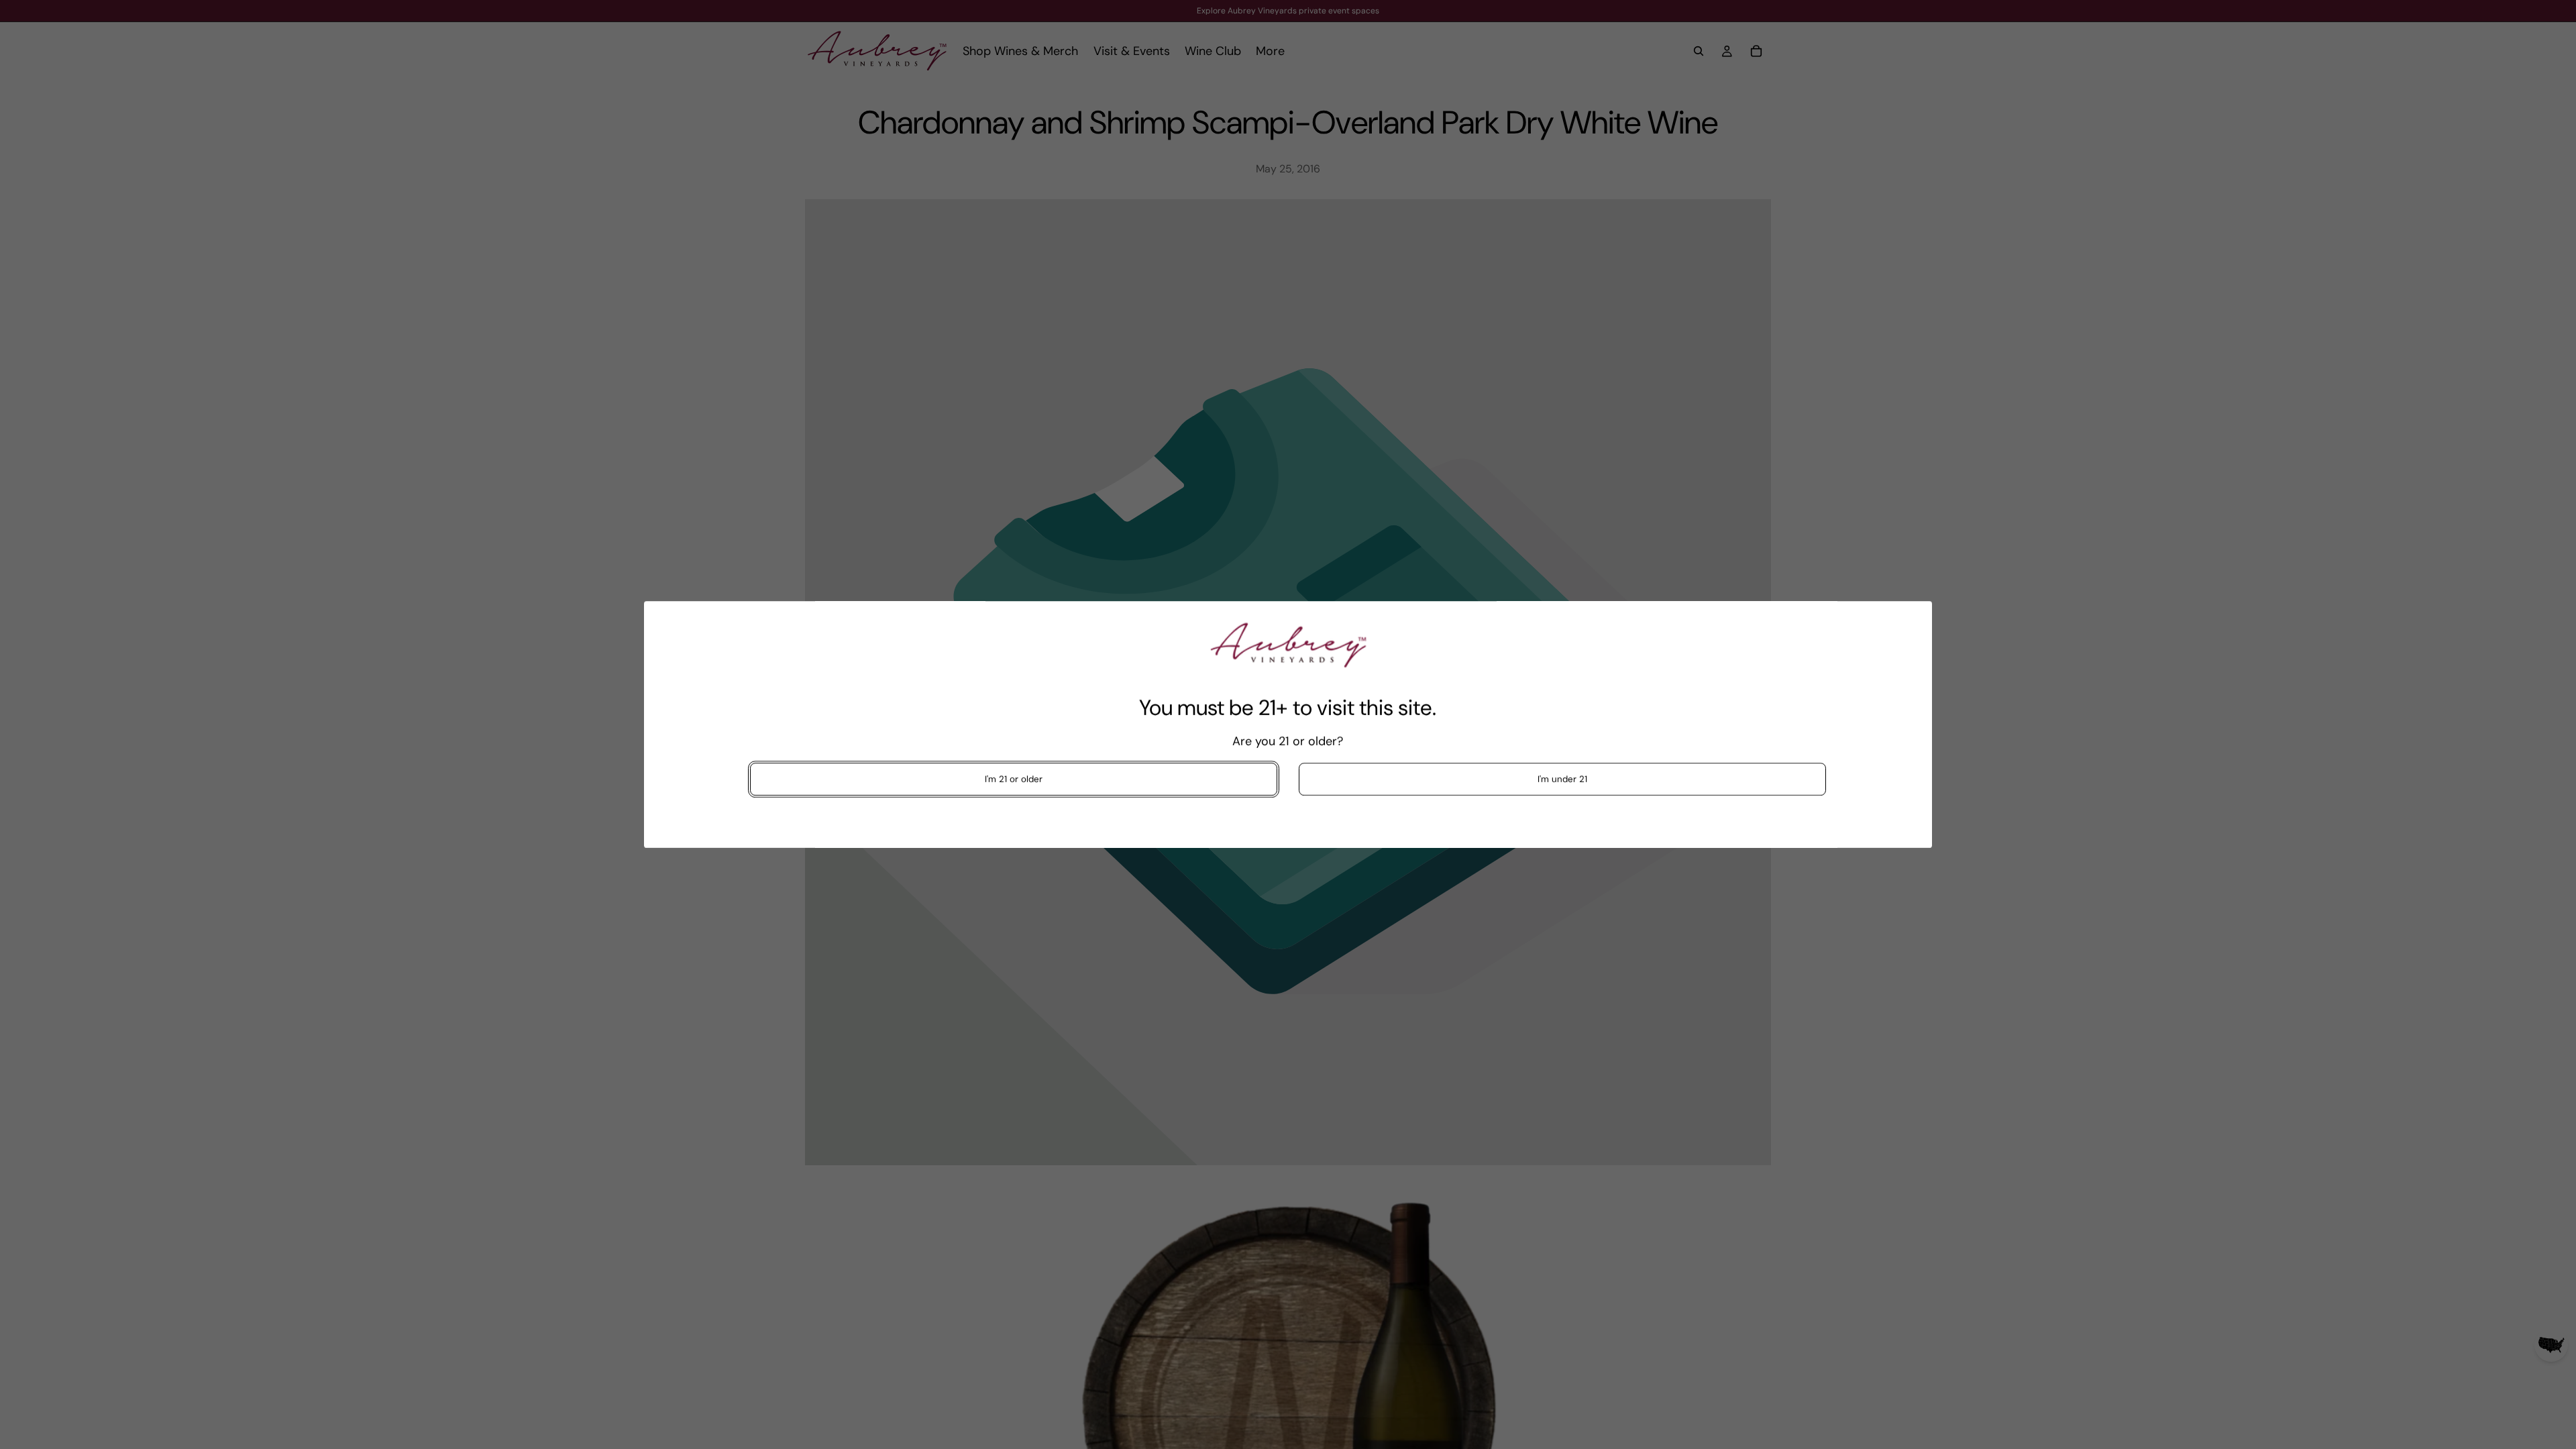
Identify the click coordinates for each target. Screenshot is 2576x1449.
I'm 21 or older (1014, 779)
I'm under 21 (1562, 779)
